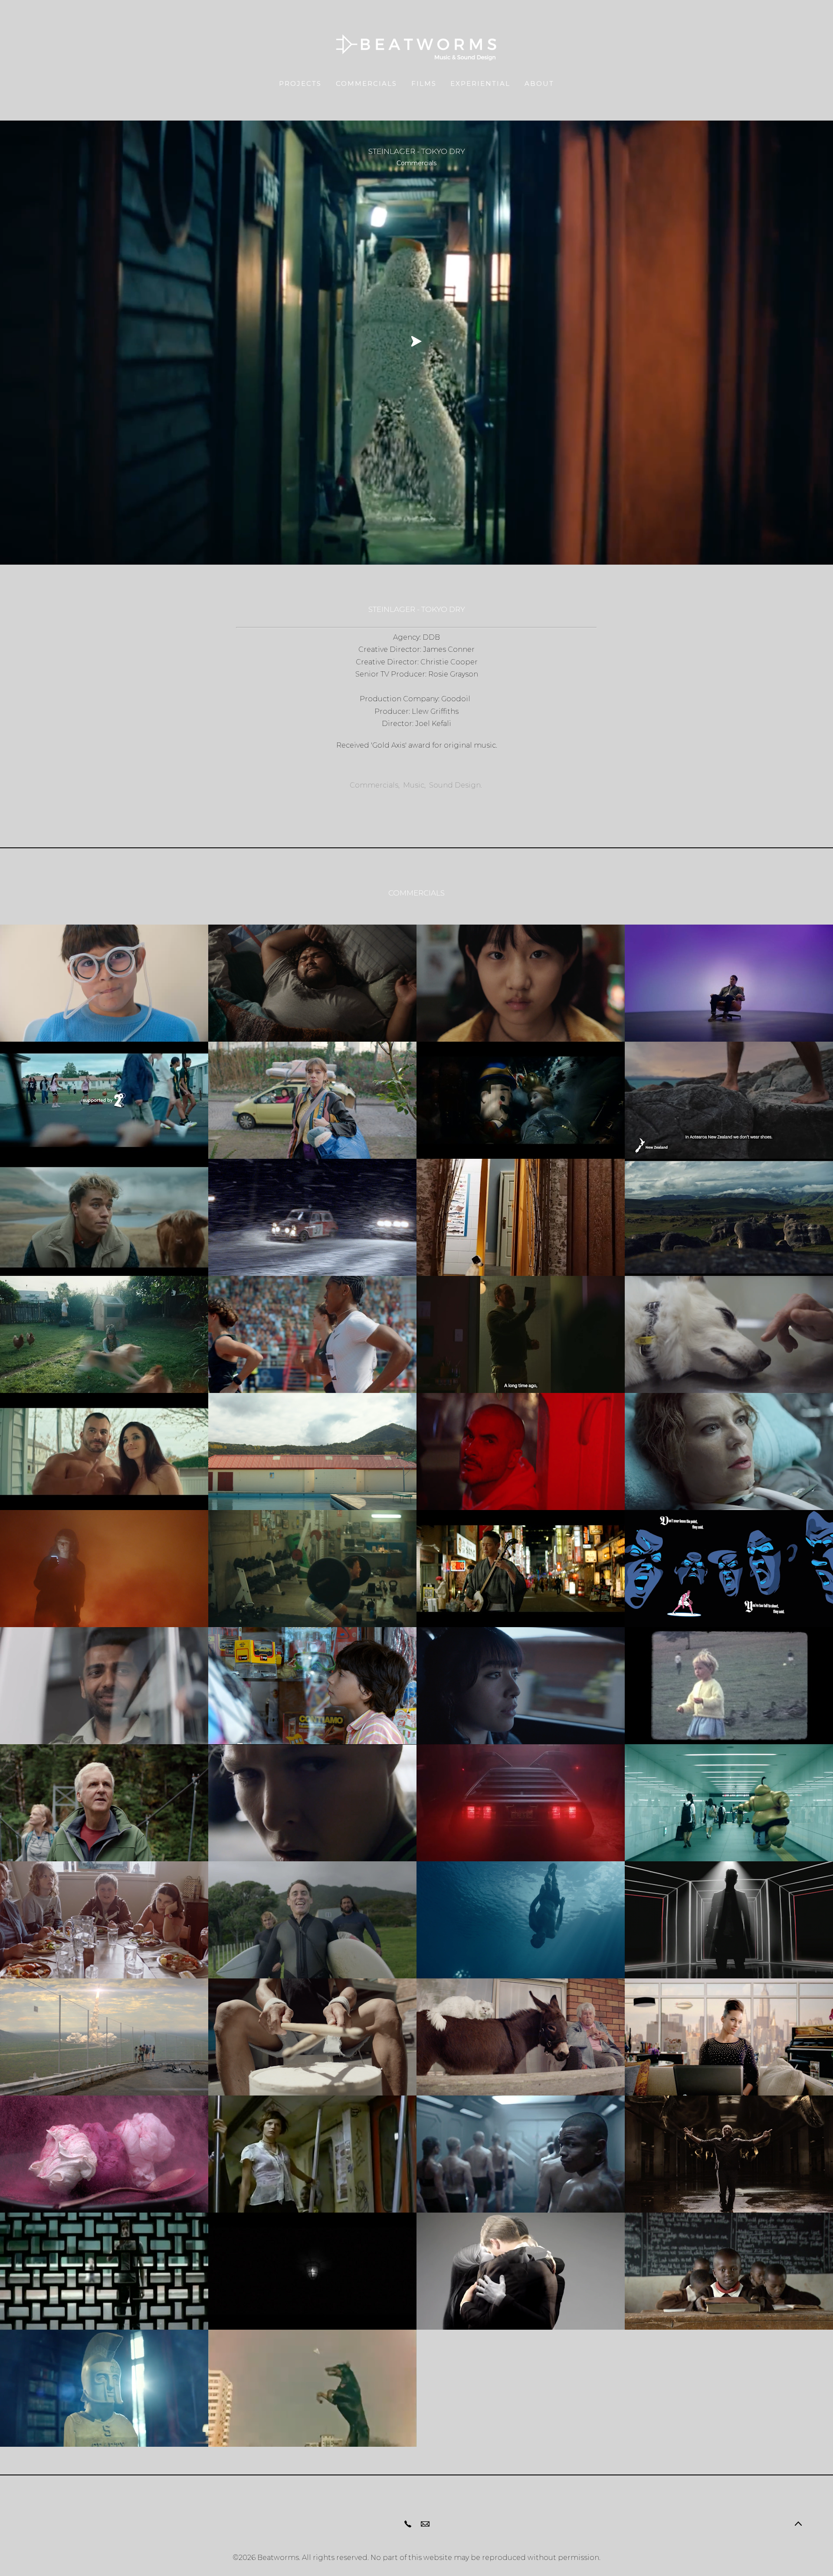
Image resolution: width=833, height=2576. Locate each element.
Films (424, 83)
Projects (300, 83)
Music (414, 785)
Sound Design (455, 785)
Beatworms (278, 2558)
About (539, 83)
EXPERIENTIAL (480, 83)
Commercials (366, 83)
